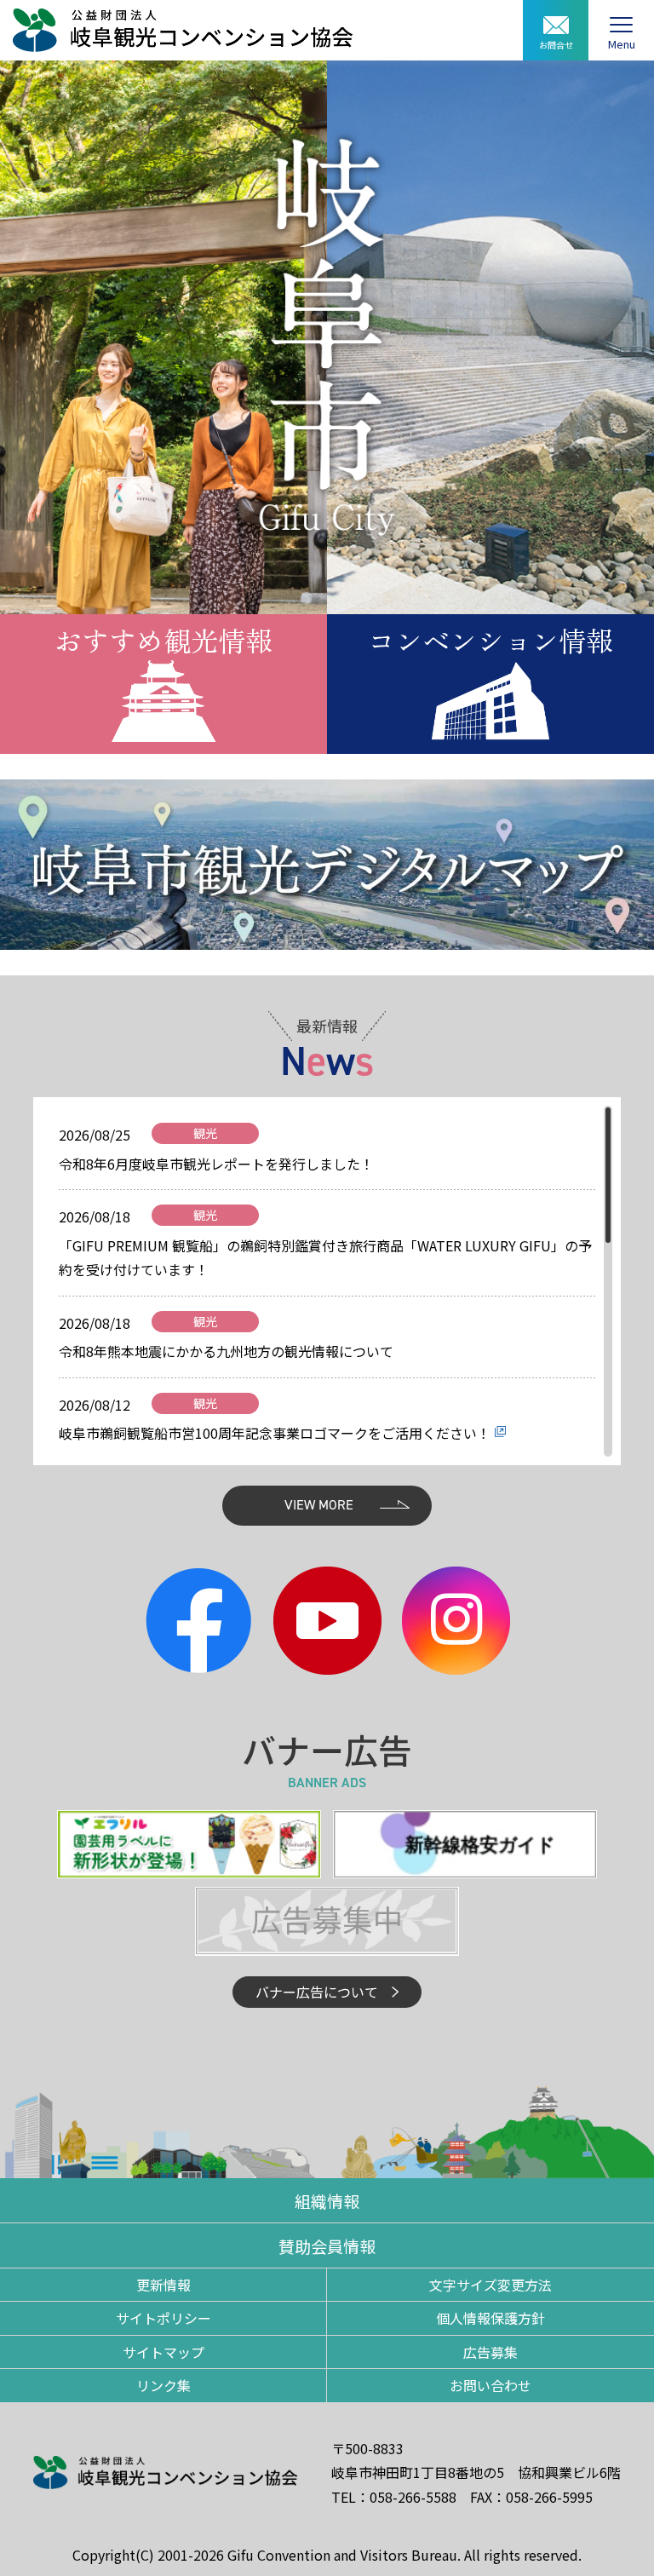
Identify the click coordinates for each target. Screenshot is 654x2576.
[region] (327, 1281)
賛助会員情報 (327, 2246)
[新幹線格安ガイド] (465, 1842)
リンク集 (163, 2385)
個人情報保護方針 (490, 2318)
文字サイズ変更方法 (490, 2285)
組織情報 (327, 2201)
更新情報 (163, 2285)
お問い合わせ (490, 2385)
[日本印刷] (189, 1842)
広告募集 (490, 2352)
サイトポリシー (163, 2318)
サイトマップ (163, 2352)
